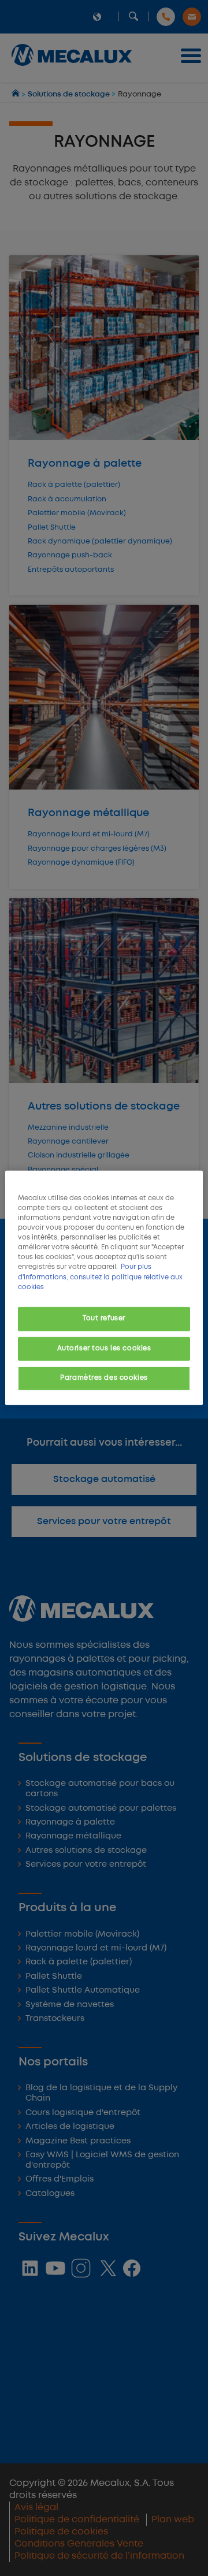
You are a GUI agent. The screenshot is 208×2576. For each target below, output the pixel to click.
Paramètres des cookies (104, 1378)
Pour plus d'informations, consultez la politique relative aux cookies (100, 1277)
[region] (104, 1288)
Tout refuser (104, 1318)
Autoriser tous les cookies (104, 1348)
